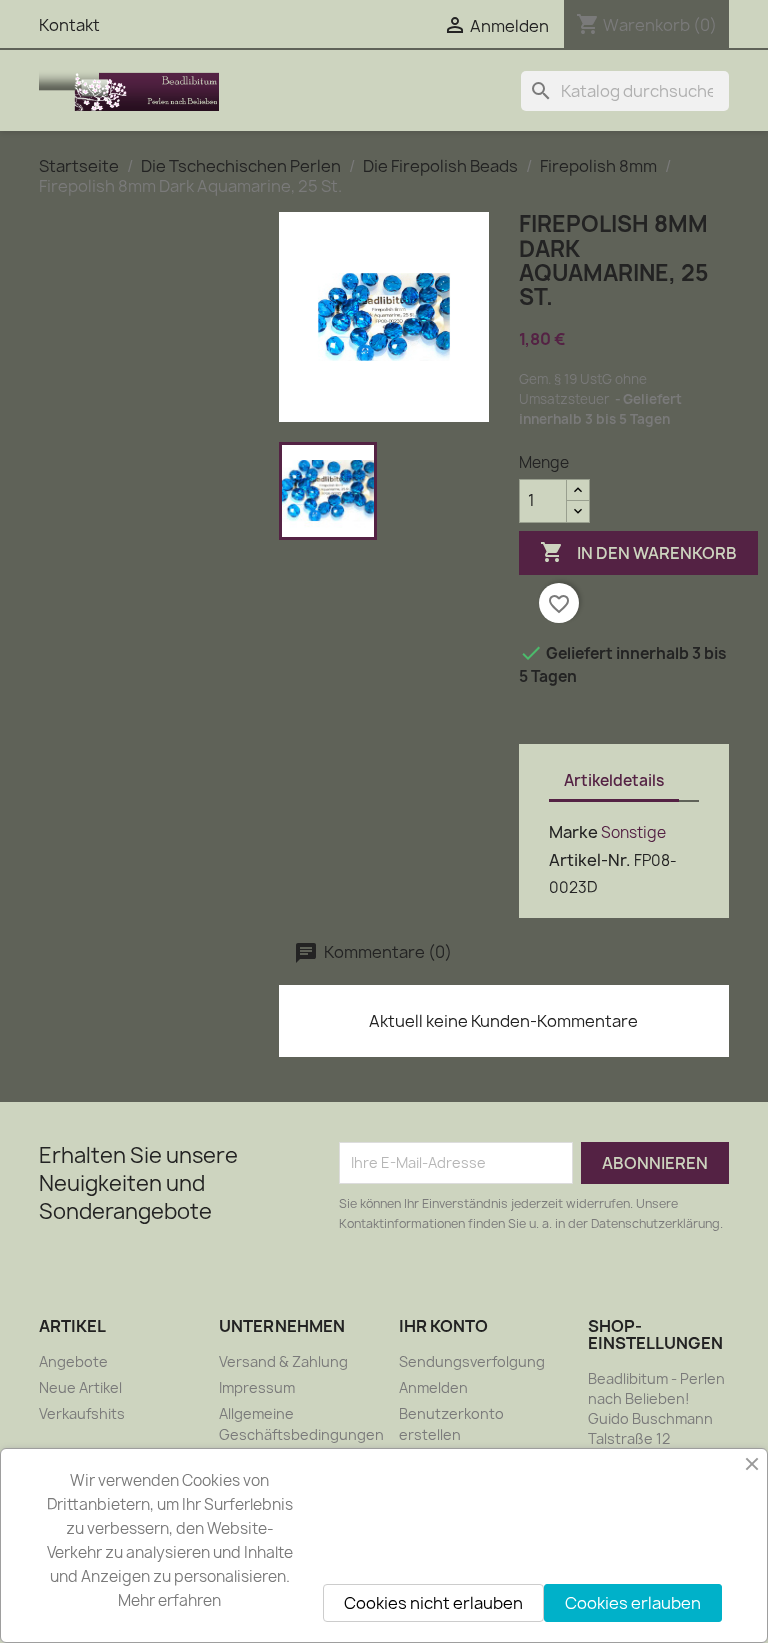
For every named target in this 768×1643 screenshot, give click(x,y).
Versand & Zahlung (283, 1361)
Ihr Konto (443, 1326)
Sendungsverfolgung (472, 1361)
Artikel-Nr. (590, 860)
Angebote (73, 1361)
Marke (573, 832)
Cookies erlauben (633, 1603)
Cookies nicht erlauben (433, 1603)
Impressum (257, 1387)
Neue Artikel (80, 1387)
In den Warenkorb (638, 552)
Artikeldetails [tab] (614, 780)
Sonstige (633, 832)
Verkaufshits (82, 1413)
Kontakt (69, 25)
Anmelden (433, 1387)
